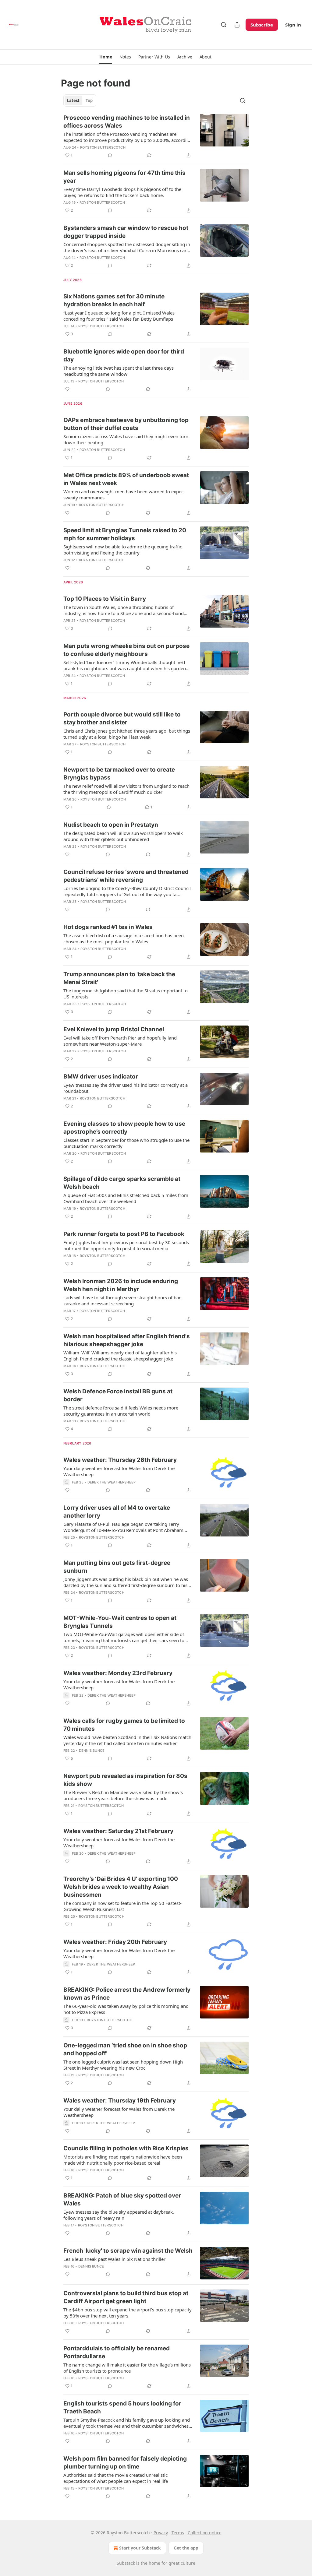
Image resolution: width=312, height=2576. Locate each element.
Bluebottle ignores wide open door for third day (124, 355)
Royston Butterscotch (103, 147)
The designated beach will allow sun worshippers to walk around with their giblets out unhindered (123, 836)
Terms (178, 2533)
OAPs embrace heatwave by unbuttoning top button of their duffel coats (126, 424)
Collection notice (205, 2533)
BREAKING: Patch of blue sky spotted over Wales (122, 2199)
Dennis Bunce (92, 1751)
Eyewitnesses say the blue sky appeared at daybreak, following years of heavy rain (119, 2215)
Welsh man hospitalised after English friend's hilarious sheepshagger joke (127, 1340)
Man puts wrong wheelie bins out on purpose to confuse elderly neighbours (126, 650)
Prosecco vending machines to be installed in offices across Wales (127, 122)
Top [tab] (89, 100)
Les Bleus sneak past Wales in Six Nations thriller (114, 2259)
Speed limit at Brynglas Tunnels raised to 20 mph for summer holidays (125, 534)
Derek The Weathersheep (112, 1482)
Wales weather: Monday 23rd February (118, 1673)
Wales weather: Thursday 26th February (120, 1460)
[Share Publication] (237, 25)
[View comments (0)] (110, 155)
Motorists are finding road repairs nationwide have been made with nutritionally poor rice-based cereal (123, 2160)
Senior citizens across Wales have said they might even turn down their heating (126, 439)
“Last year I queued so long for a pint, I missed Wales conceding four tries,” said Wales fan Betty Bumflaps (119, 316)
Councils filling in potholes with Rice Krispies (126, 2148)
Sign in (293, 25)
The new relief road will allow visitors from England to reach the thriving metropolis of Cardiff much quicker (126, 789)
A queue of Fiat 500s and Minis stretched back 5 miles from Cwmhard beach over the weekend (126, 1198)
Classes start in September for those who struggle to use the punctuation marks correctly (126, 1143)
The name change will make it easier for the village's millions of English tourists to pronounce (127, 2368)
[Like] (67, 389)
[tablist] (80, 100)
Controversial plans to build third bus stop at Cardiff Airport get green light (126, 2297)
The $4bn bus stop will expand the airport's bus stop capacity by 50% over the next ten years (128, 2313)
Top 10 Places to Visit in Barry (105, 599)
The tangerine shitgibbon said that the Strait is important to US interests (126, 994)
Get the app (186, 2548)
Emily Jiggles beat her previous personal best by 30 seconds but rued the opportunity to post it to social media (126, 1245)
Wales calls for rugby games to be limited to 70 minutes (124, 1725)
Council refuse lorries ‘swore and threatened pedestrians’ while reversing (126, 876)
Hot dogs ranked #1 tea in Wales (108, 927)
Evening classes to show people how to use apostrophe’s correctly (124, 1128)
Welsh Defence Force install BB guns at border (118, 1395)
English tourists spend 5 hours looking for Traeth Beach (122, 2407)
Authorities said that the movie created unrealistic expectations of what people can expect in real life (116, 2478)
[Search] (224, 25)
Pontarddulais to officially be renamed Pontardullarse (117, 2352)
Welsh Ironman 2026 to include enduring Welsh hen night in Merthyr (121, 1285)
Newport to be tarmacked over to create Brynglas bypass (119, 774)
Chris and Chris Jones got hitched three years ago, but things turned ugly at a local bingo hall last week (127, 734)
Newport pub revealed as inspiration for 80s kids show (125, 1780)
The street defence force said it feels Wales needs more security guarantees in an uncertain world (121, 1411)
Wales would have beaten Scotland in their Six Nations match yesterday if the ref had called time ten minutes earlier (127, 1740)
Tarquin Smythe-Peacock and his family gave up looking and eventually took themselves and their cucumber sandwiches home (127, 2423)
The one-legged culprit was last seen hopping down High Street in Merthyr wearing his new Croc (123, 2065)
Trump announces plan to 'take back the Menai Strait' (119, 978)
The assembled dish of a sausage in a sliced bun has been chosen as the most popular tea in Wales (124, 938)
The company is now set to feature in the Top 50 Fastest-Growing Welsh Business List (122, 1906)
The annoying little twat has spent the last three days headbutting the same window (119, 371)
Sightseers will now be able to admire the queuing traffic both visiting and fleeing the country (123, 550)
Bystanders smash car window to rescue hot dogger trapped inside (126, 232)
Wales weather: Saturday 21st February (118, 1831)
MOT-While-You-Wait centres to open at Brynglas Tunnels (120, 1622)
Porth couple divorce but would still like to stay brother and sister (122, 718)
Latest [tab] (73, 100)
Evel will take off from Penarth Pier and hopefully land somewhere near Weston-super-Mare (120, 1041)
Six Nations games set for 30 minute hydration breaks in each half (114, 300)
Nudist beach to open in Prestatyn (111, 825)
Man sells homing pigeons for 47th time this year (124, 177)
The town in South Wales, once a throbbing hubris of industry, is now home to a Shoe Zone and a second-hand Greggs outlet (124, 610)
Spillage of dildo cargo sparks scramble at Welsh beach (122, 1183)
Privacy (161, 2533)
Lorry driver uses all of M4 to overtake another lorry (117, 1512)
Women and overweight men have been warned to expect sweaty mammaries (124, 494)
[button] (106, 57)
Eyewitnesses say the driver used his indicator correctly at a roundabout (126, 1088)
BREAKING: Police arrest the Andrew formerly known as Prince (127, 1994)
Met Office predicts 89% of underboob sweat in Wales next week (126, 479)
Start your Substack (140, 2548)
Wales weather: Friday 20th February (115, 1942)
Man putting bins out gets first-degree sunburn (117, 1567)
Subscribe (262, 25)
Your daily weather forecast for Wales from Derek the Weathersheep (119, 1471)
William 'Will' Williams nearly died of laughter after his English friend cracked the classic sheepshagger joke (120, 1356)
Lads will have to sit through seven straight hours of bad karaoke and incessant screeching (122, 1300)
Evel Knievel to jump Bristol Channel (114, 1029)
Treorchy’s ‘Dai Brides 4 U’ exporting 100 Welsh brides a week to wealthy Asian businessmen (121, 1887)
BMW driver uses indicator (101, 1077)
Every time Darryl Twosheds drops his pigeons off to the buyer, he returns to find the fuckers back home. (122, 192)
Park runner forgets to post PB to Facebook (124, 1234)
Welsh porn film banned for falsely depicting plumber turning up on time (125, 2463)
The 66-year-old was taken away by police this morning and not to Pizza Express (126, 2009)
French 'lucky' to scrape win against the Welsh (128, 2251)
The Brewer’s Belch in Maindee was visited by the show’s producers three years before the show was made (123, 1795)
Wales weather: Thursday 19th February (120, 2101)
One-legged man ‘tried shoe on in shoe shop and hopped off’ (125, 2049)
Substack (126, 2563)
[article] (156, 136)
